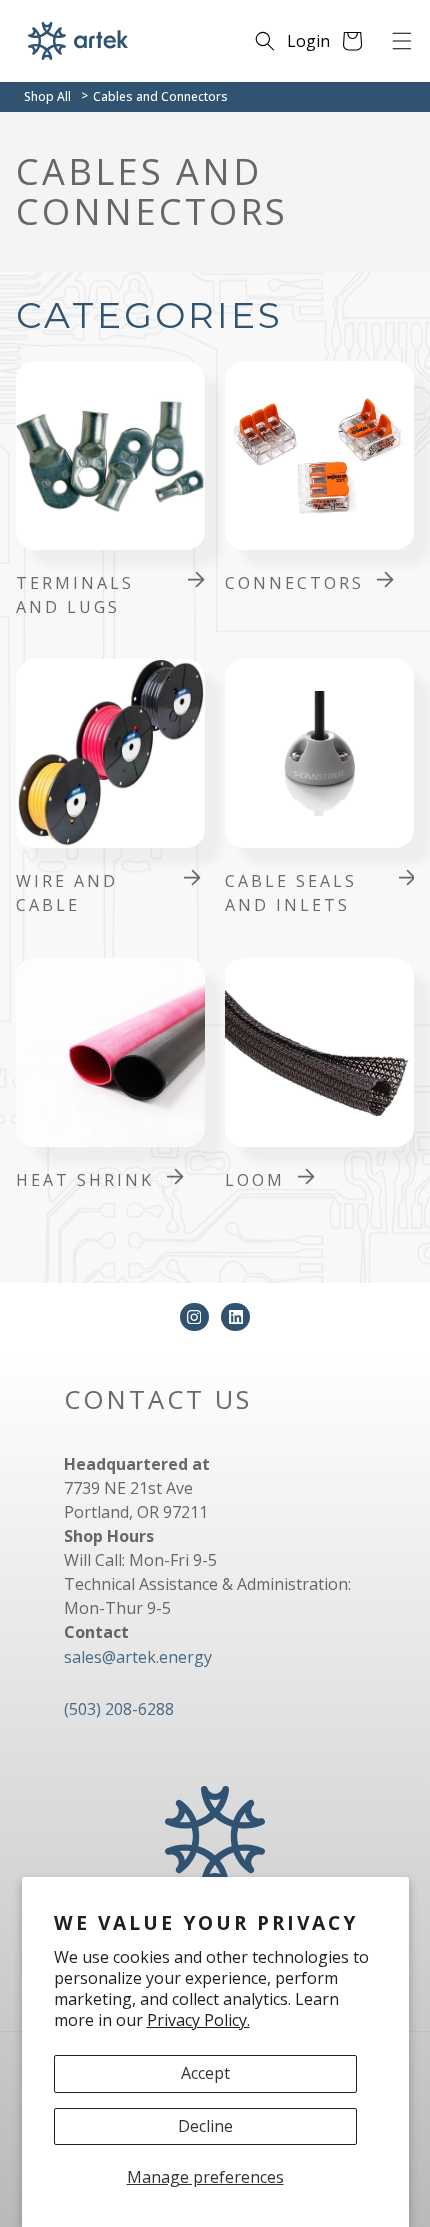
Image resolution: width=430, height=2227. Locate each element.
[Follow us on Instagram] (194, 1317)
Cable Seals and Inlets (291, 893)
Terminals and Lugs (75, 595)
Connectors (294, 583)
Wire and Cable (67, 893)
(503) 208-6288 (119, 1709)
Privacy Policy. (198, 2020)
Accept (205, 2073)
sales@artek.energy (138, 1657)
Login (308, 41)
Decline (205, 2126)
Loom (255, 1180)
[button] (402, 41)
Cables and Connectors (160, 96)
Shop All (47, 96)
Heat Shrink (85, 1180)
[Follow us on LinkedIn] (235, 1317)
